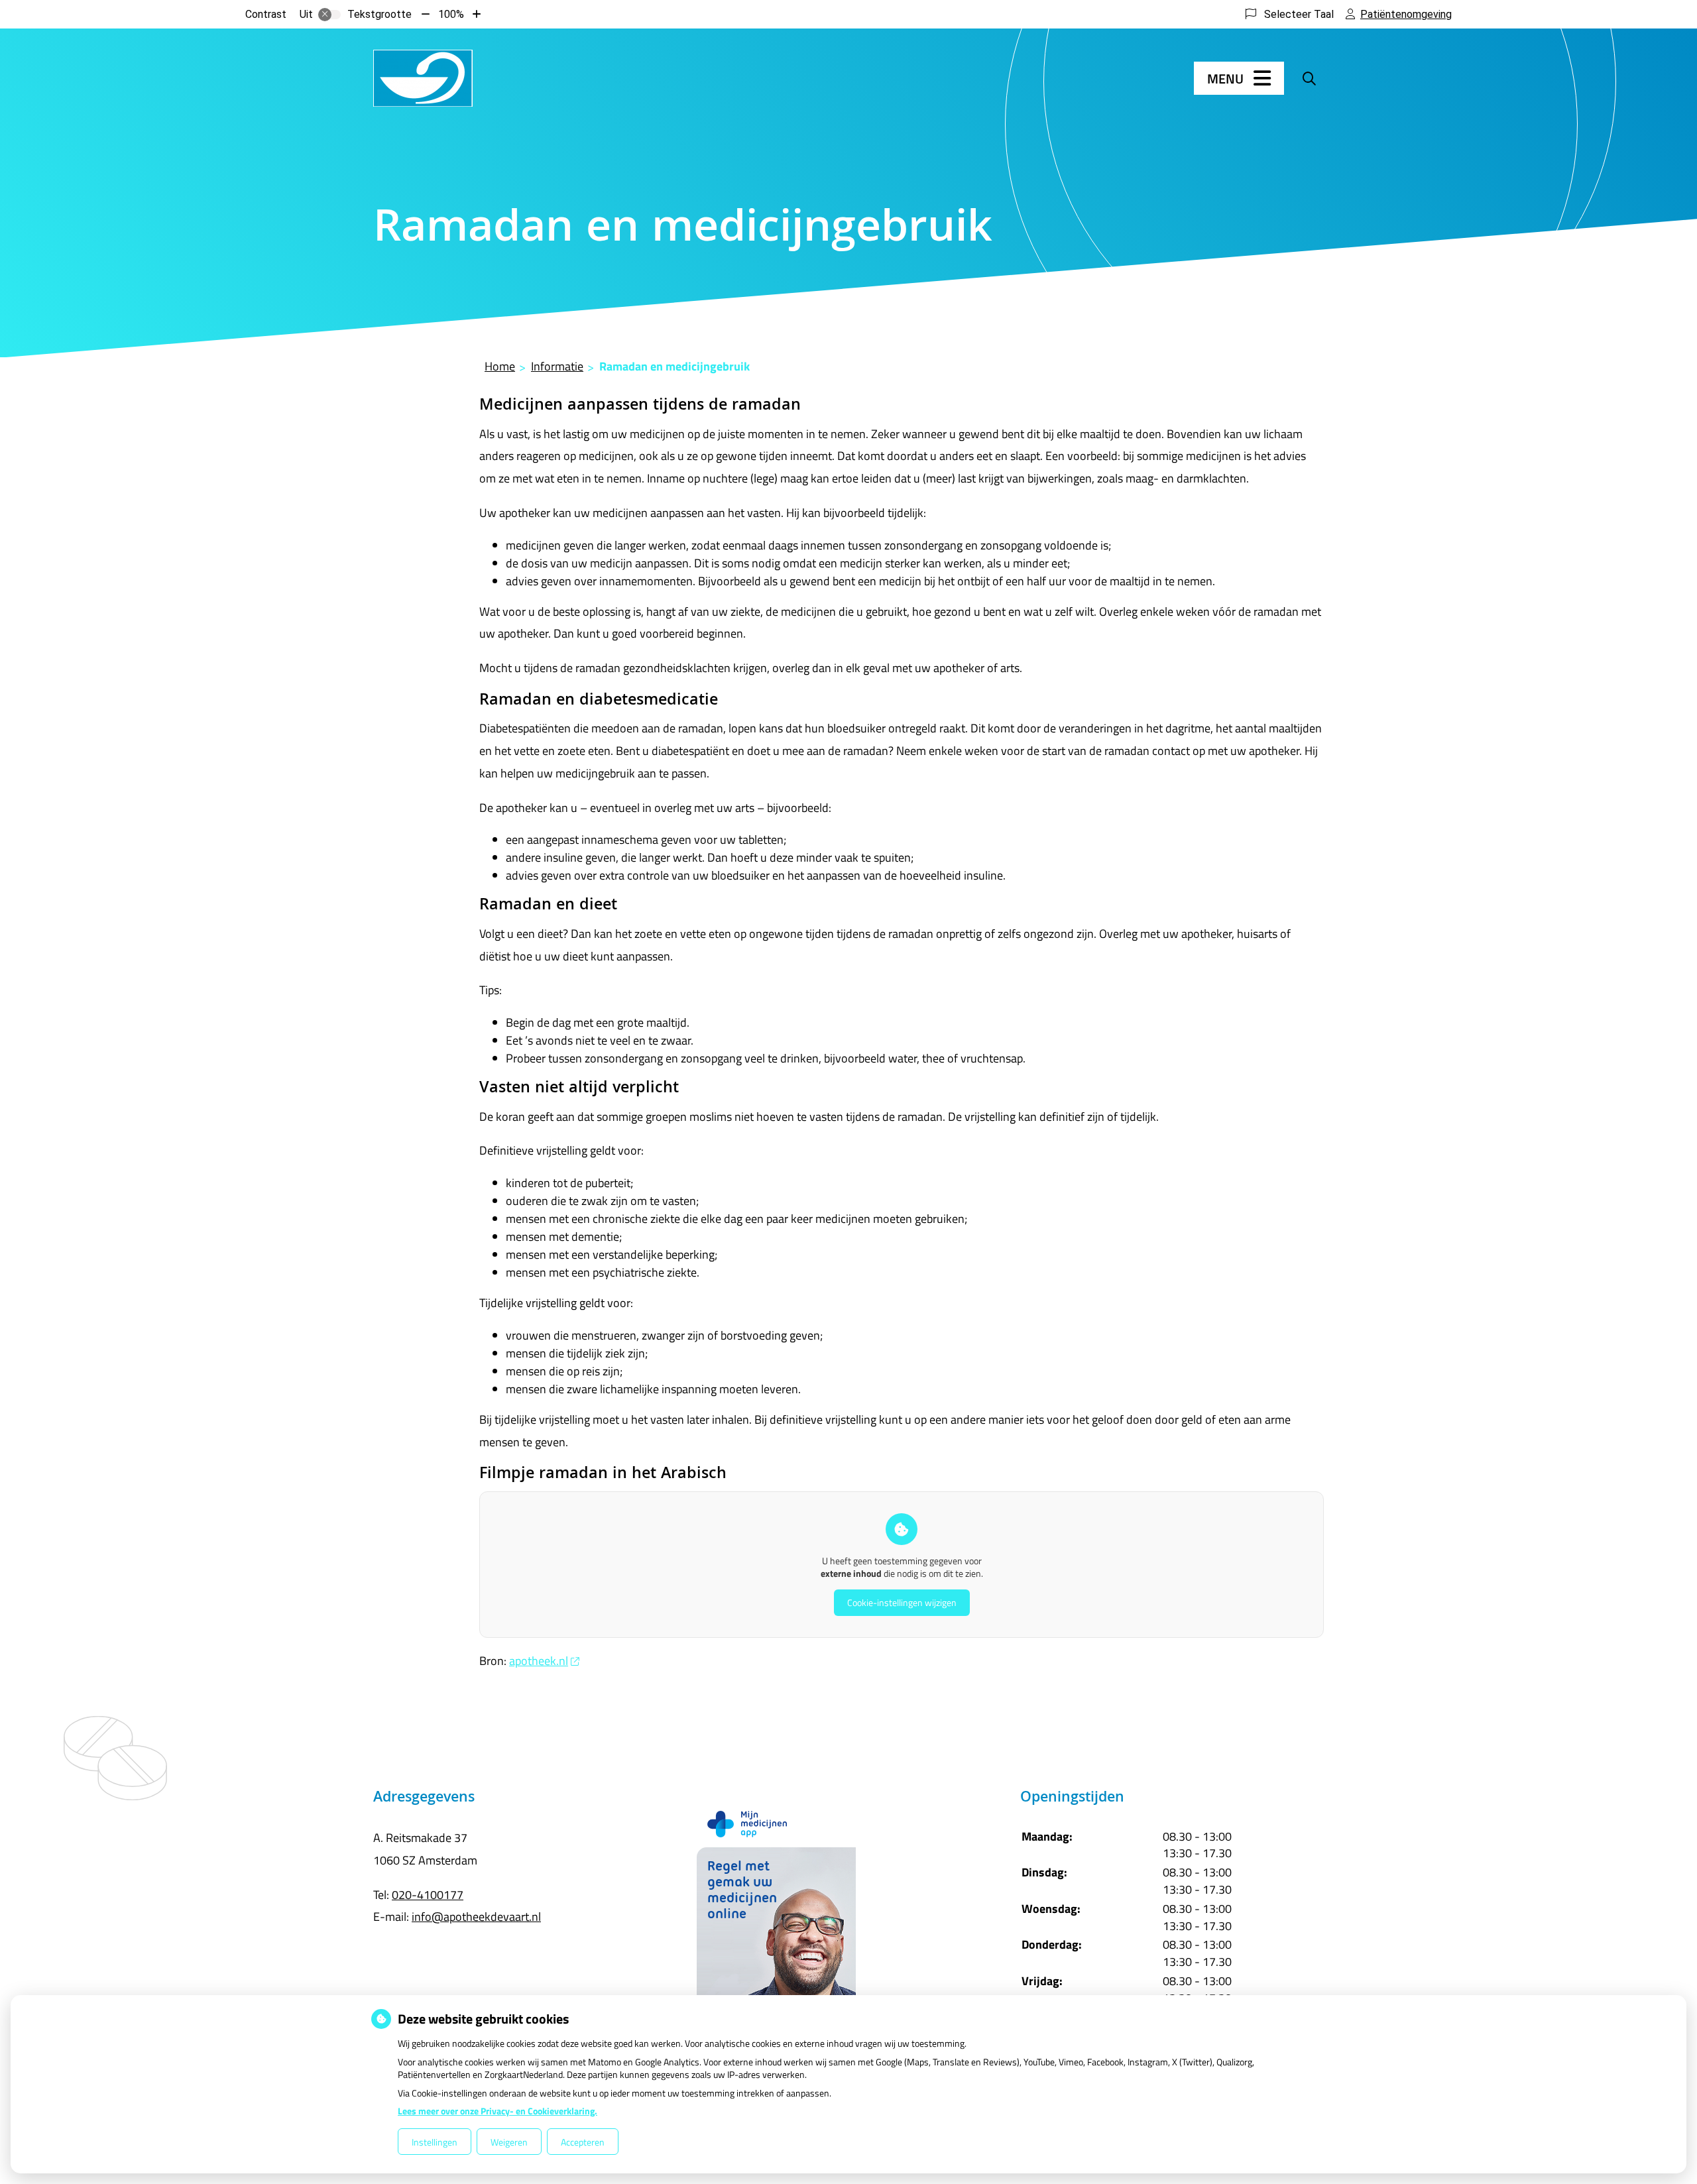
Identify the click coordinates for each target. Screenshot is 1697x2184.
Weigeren (509, 2142)
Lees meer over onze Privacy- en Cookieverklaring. (497, 2111)
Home (500, 366)
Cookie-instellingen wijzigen (902, 1602)
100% (451, 14)
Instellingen (435, 2142)
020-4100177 (428, 1895)
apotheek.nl (539, 1661)
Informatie (557, 366)
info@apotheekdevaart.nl (476, 1917)
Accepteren (583, 2142)
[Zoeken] (1309, 78)
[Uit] (329, 15)
